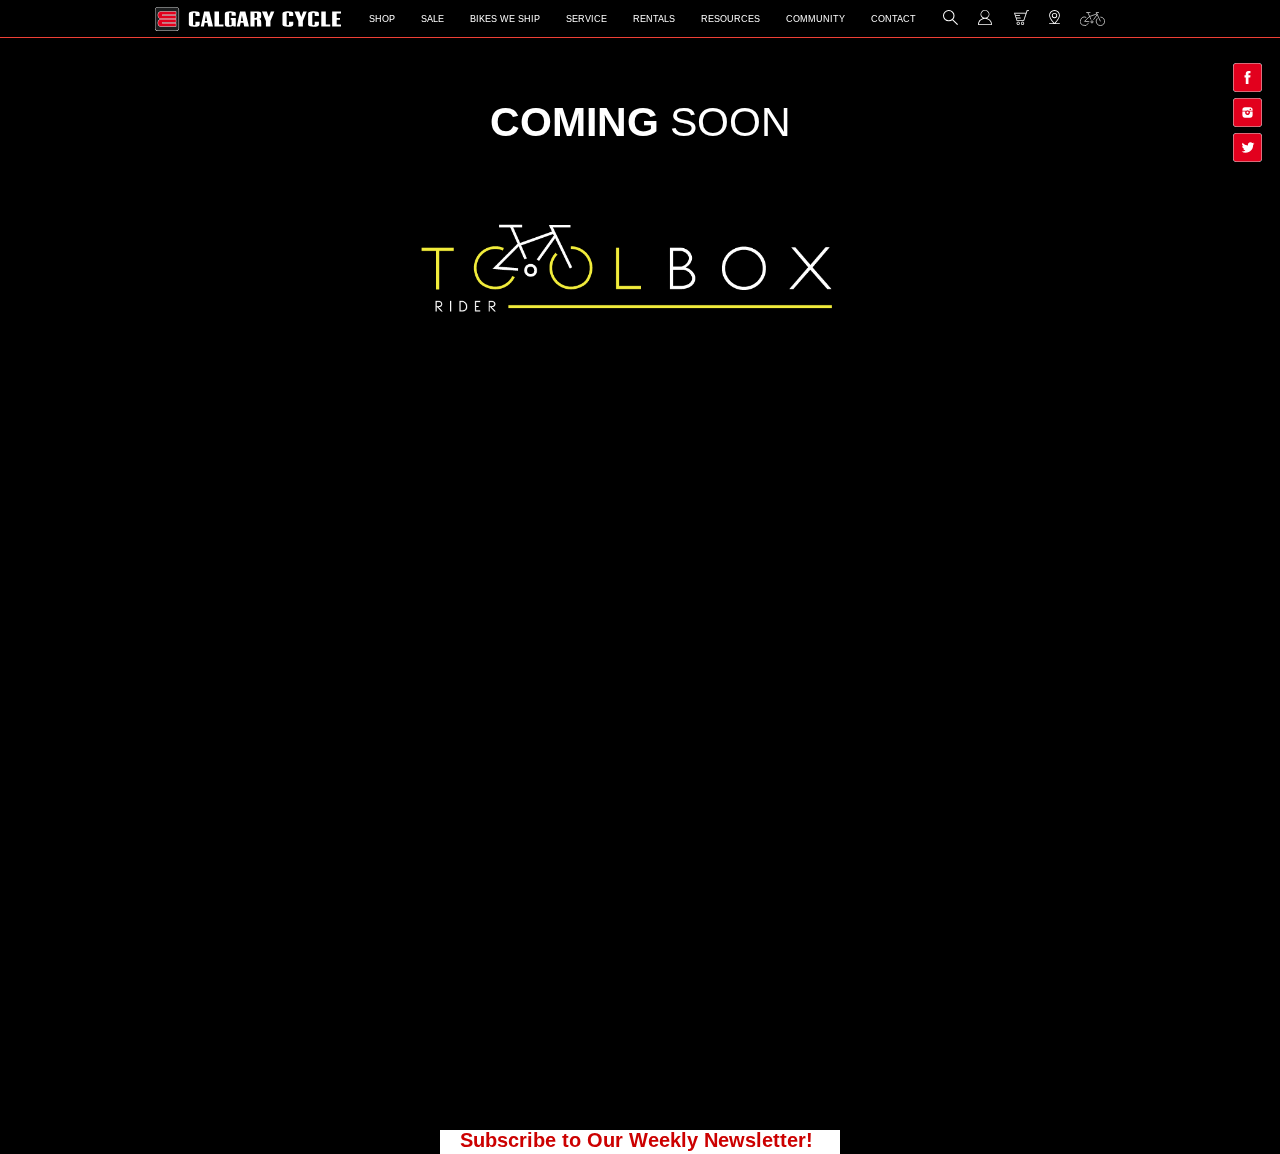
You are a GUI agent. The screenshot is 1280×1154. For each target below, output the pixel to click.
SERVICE (586, 19)
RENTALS (654, 19)
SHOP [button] (382, 19)
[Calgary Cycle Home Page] (248, 19)
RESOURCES (730, 19)
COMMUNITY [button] (815, 19)
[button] (950, 21)
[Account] (985, 21)
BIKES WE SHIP (505, 19)
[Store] (1054, 22)
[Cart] (1021, 21)
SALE (432, 19)
